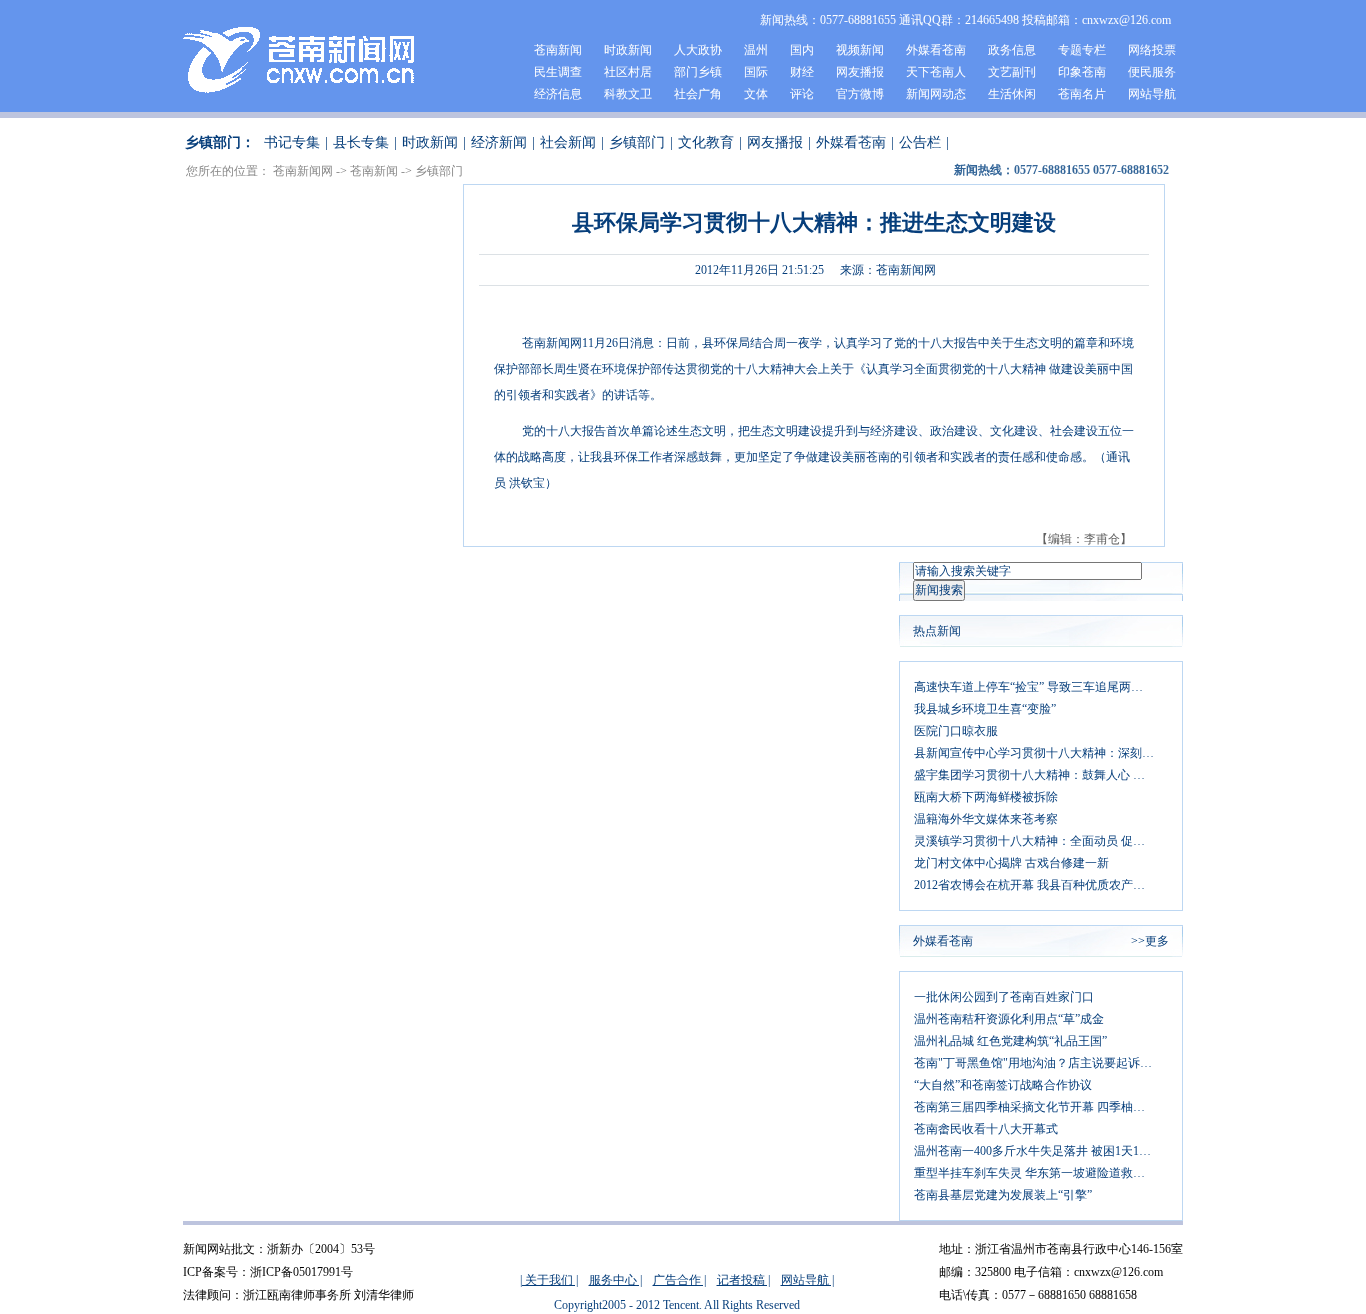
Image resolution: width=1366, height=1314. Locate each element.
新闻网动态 (936, 94)
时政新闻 (628, 50)
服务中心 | (615, 1280)
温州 (756, 50)
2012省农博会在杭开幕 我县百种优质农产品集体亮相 (1041, 885)
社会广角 (698, 94)
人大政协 (698, 50)
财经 (802, 72)
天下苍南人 (936, 72)
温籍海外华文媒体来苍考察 (986, 819)
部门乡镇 (698, 72)
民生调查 (558, 72)
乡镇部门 (637, 142)
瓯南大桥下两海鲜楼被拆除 (986, 797)
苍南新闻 (558, 50)
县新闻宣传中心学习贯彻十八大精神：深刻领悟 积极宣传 (1041, 753)
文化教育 (706, 142)
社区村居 (628, 72)
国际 (756, 72)
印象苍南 (1082, 72)
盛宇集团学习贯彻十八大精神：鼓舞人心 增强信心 (1041, 775)
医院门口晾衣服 (956, 731)
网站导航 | (807, 1280)
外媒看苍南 (936, 50)
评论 (802, 94)
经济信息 (558, 94)
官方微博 (860, 94)
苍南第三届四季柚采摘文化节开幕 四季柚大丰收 (1041, 1107)
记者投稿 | (743, 1280)
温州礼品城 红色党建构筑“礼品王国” (1010, 1041)
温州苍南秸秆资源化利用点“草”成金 (1009, 1019)
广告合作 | (679, 1280)
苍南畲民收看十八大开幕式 (986, 1129)
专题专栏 (1082, 50)
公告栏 (920, 142)
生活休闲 (1012, 94)
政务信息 (1012, 50)
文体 (756, 94)
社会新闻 (568, 142)
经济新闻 (499, 142)
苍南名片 (1082, 94)
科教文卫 (628, 94)
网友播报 (860, 72)
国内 (802, 50)
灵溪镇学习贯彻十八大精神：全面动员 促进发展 (1041, 841)
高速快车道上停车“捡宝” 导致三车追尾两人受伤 (1040, 687)
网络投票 (1152, 50)
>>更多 (1150, 941)
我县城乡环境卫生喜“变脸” (985, 709)
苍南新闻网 (303, 171)
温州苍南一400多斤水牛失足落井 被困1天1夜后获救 (1041, 1151)
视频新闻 (860, 50)
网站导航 (1152, 94)
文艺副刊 (1012, 72)
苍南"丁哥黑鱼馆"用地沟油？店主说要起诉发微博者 (1041, 1063)
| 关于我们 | (549, 1280)
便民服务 (1152, 72)
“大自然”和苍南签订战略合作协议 (1003, 1085)
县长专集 (361, 142)
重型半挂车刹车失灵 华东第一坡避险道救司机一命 (1041, 1173)
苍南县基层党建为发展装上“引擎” (1003, 1195)
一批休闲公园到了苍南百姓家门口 (1004, 997)
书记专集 (292, 142)
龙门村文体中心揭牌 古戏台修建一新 (1011, 863)
